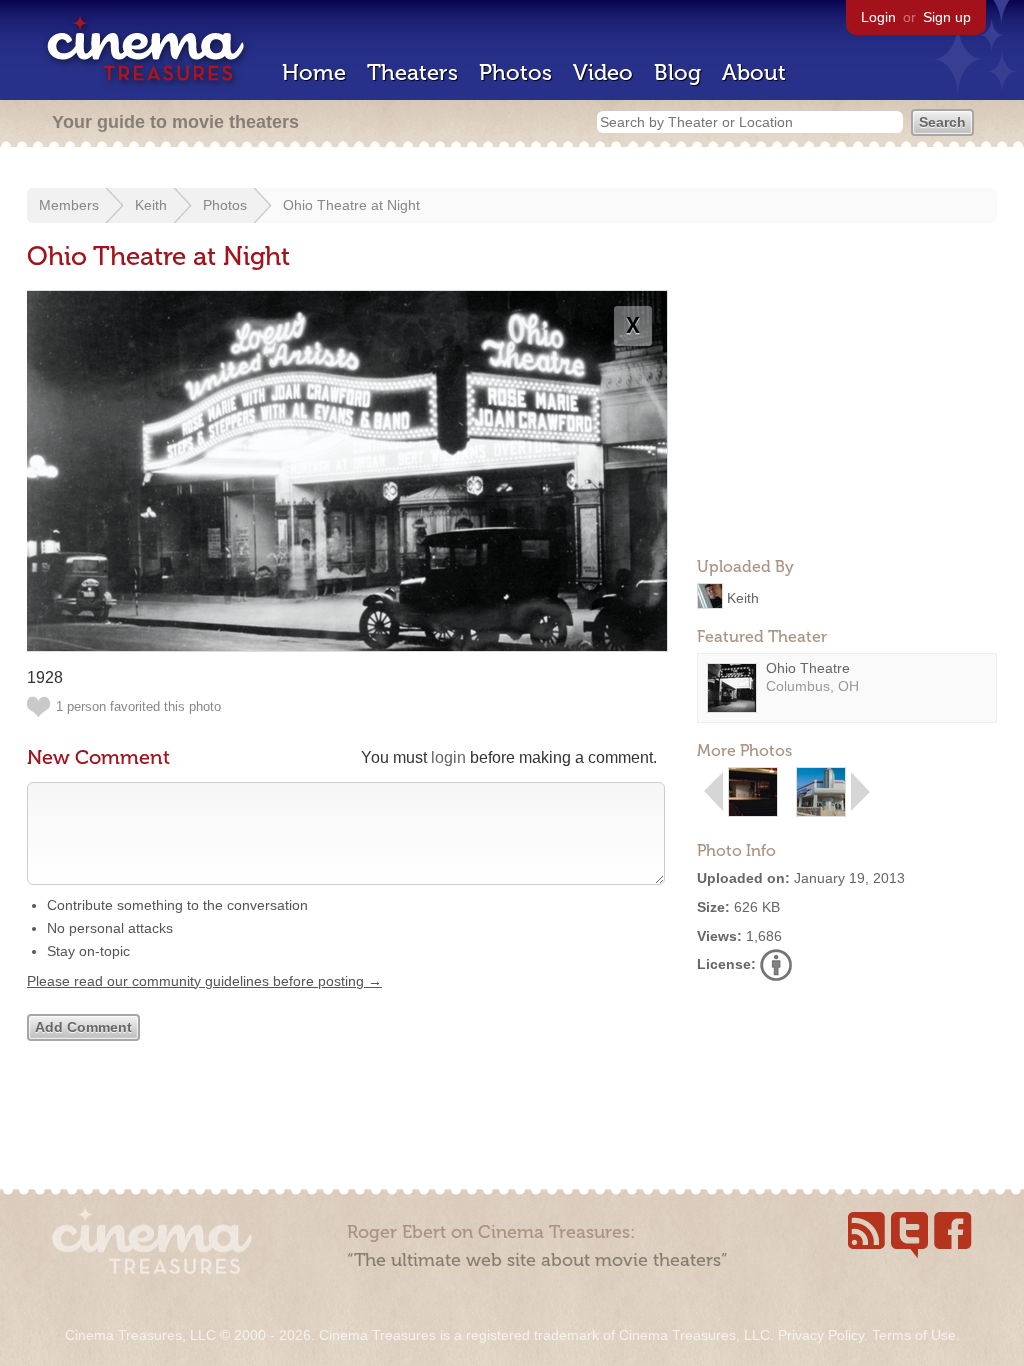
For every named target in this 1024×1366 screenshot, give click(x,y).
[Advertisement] (847, 416)
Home (314, 72)
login (448, 757)
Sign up (947, 17)
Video (603, 72)
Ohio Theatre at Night (351, 205)
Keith (151, 205)
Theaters (412, 72)
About (754, 72)
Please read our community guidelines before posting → (204, 981)
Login (878, 17)
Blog (677, 72)
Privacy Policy (821, 1335)
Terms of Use (914, 1335)
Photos (515, 72)
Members (69, 205)
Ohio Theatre (808, 668)
